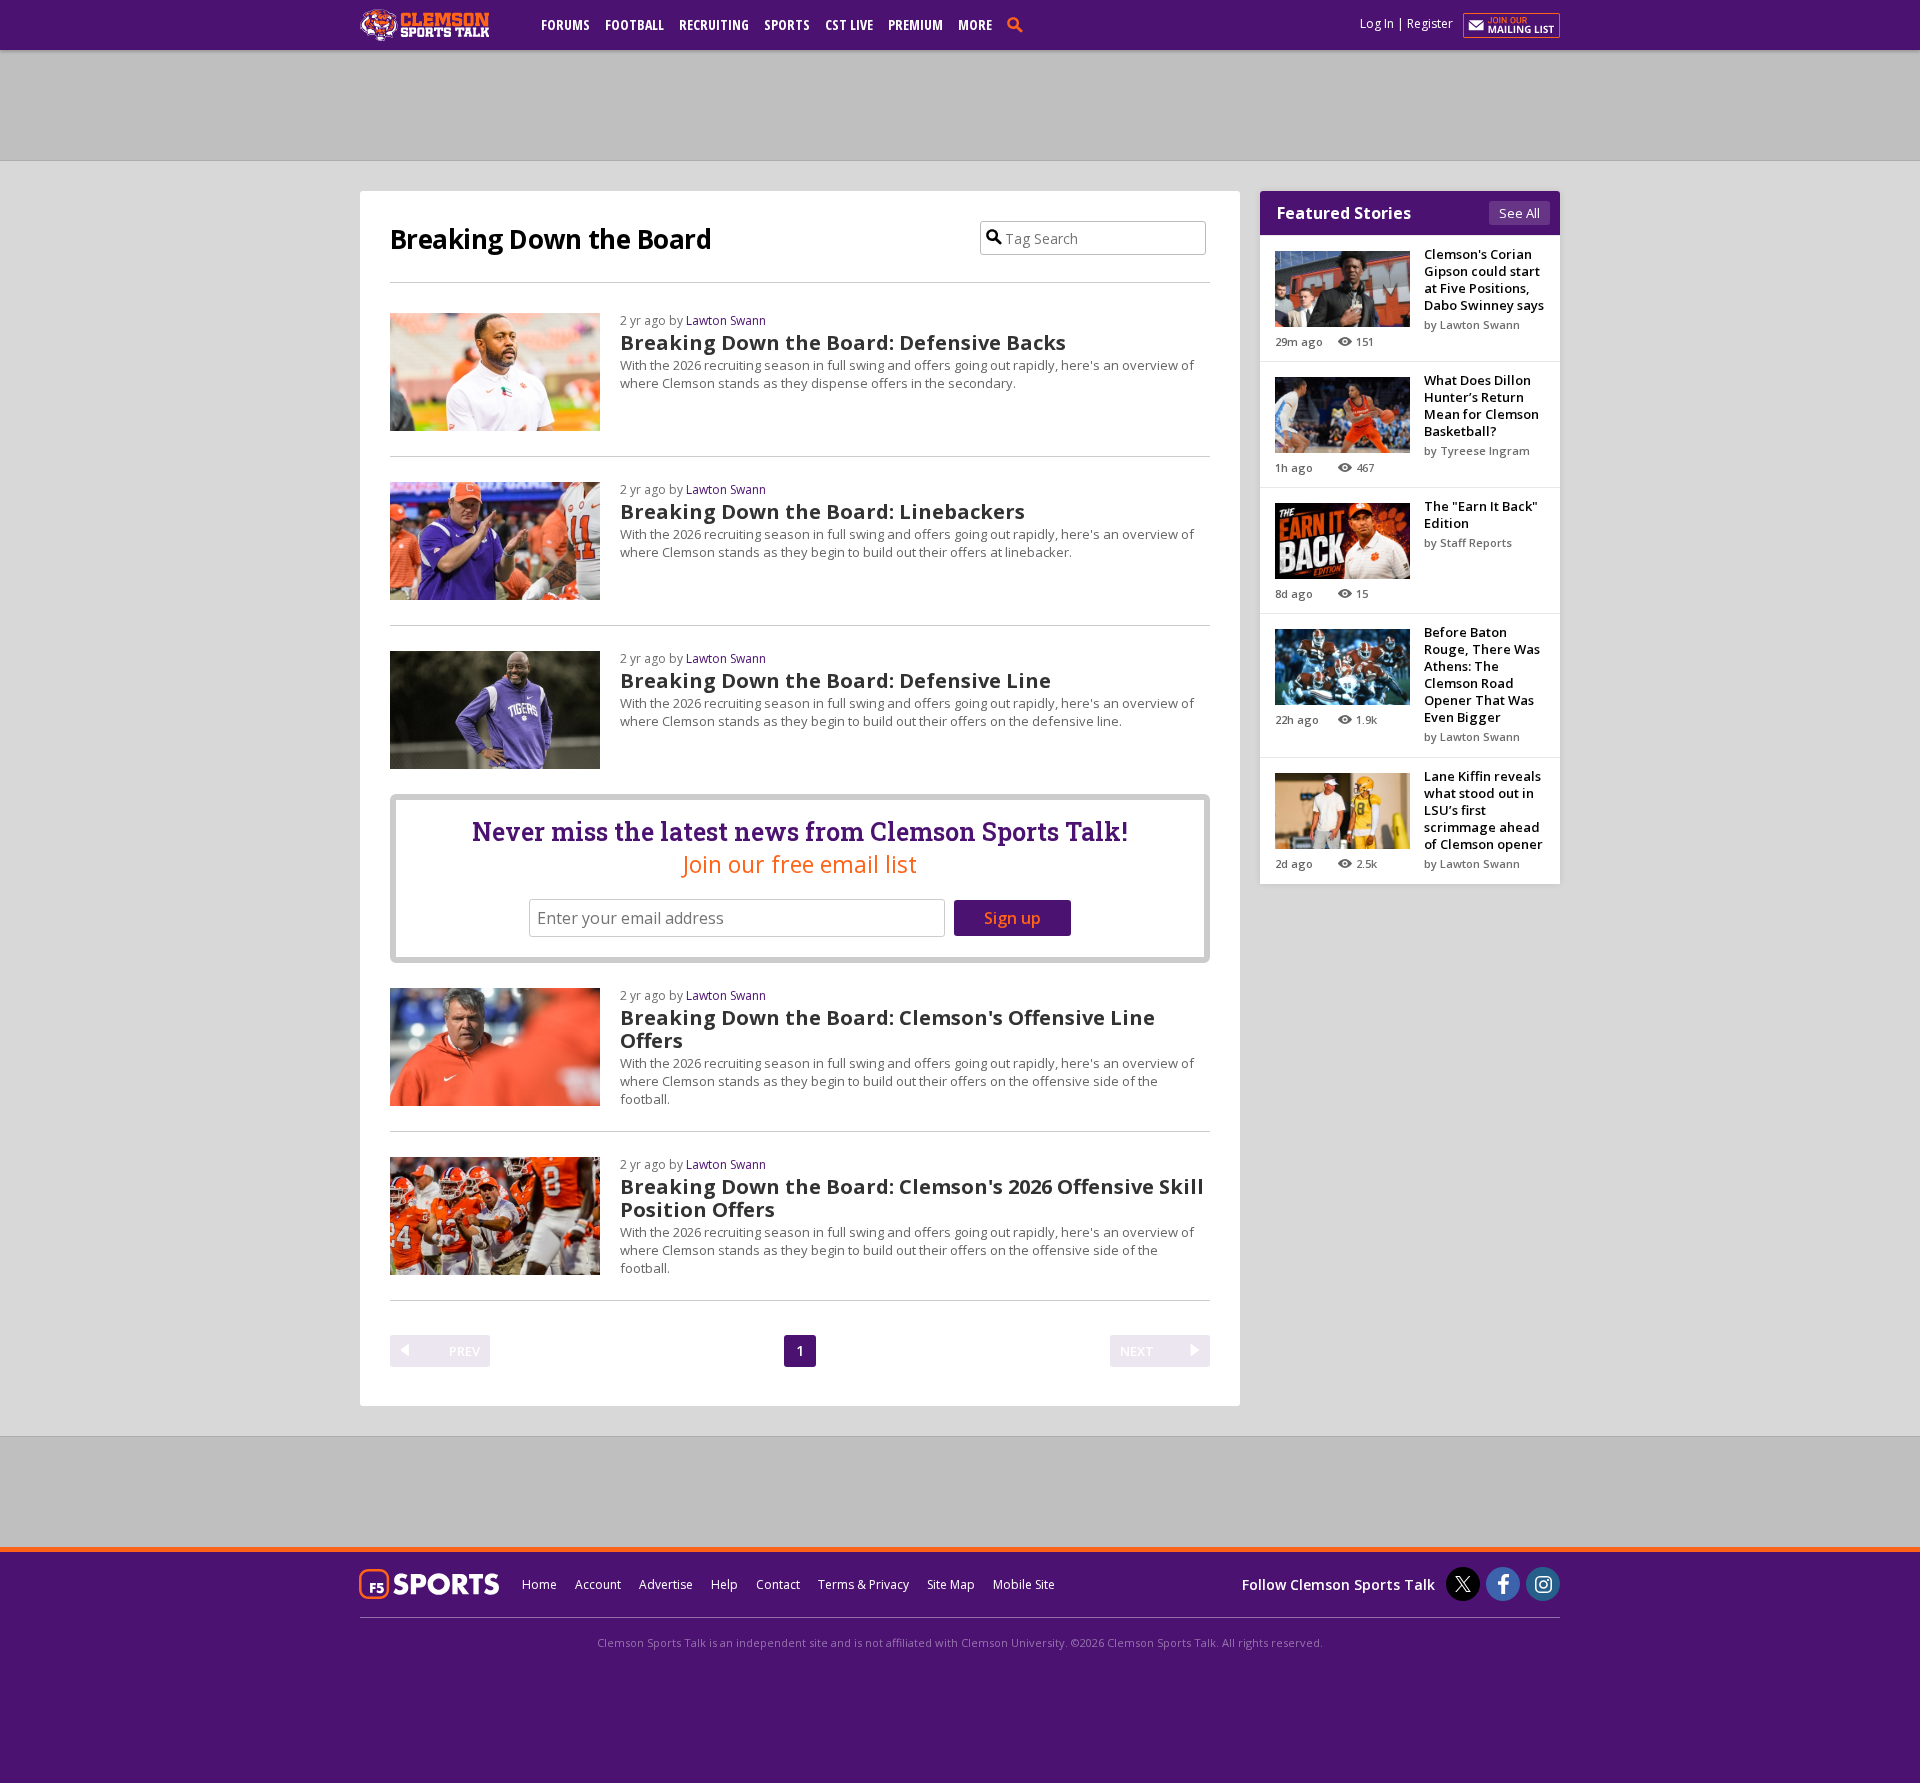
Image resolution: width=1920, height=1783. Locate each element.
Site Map (951, 1584)
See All (1519, 213)
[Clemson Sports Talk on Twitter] (1463, 1584)
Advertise (666, 1584)
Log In (1377, 23)
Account (598, 1584)
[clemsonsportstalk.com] (439, 25)
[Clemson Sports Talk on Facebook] (1503, 1584)
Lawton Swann (726, 320)
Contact (778, 1584)
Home (539, 1584)
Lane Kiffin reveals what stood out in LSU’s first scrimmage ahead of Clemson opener (1483, 810)
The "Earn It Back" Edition (1481, 514)
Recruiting (714, 24)
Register (1430, 23)
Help (724, 1584)
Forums (565, 24)
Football (634, 24)
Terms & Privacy (863, 1584)
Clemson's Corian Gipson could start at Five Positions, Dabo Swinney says (1484, 279)
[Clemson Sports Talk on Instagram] (1543, 1584)
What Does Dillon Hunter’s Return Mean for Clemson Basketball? (1481, 405)
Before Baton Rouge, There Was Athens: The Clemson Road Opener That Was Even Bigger (1482, 674)
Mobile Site (1024, 1584)
